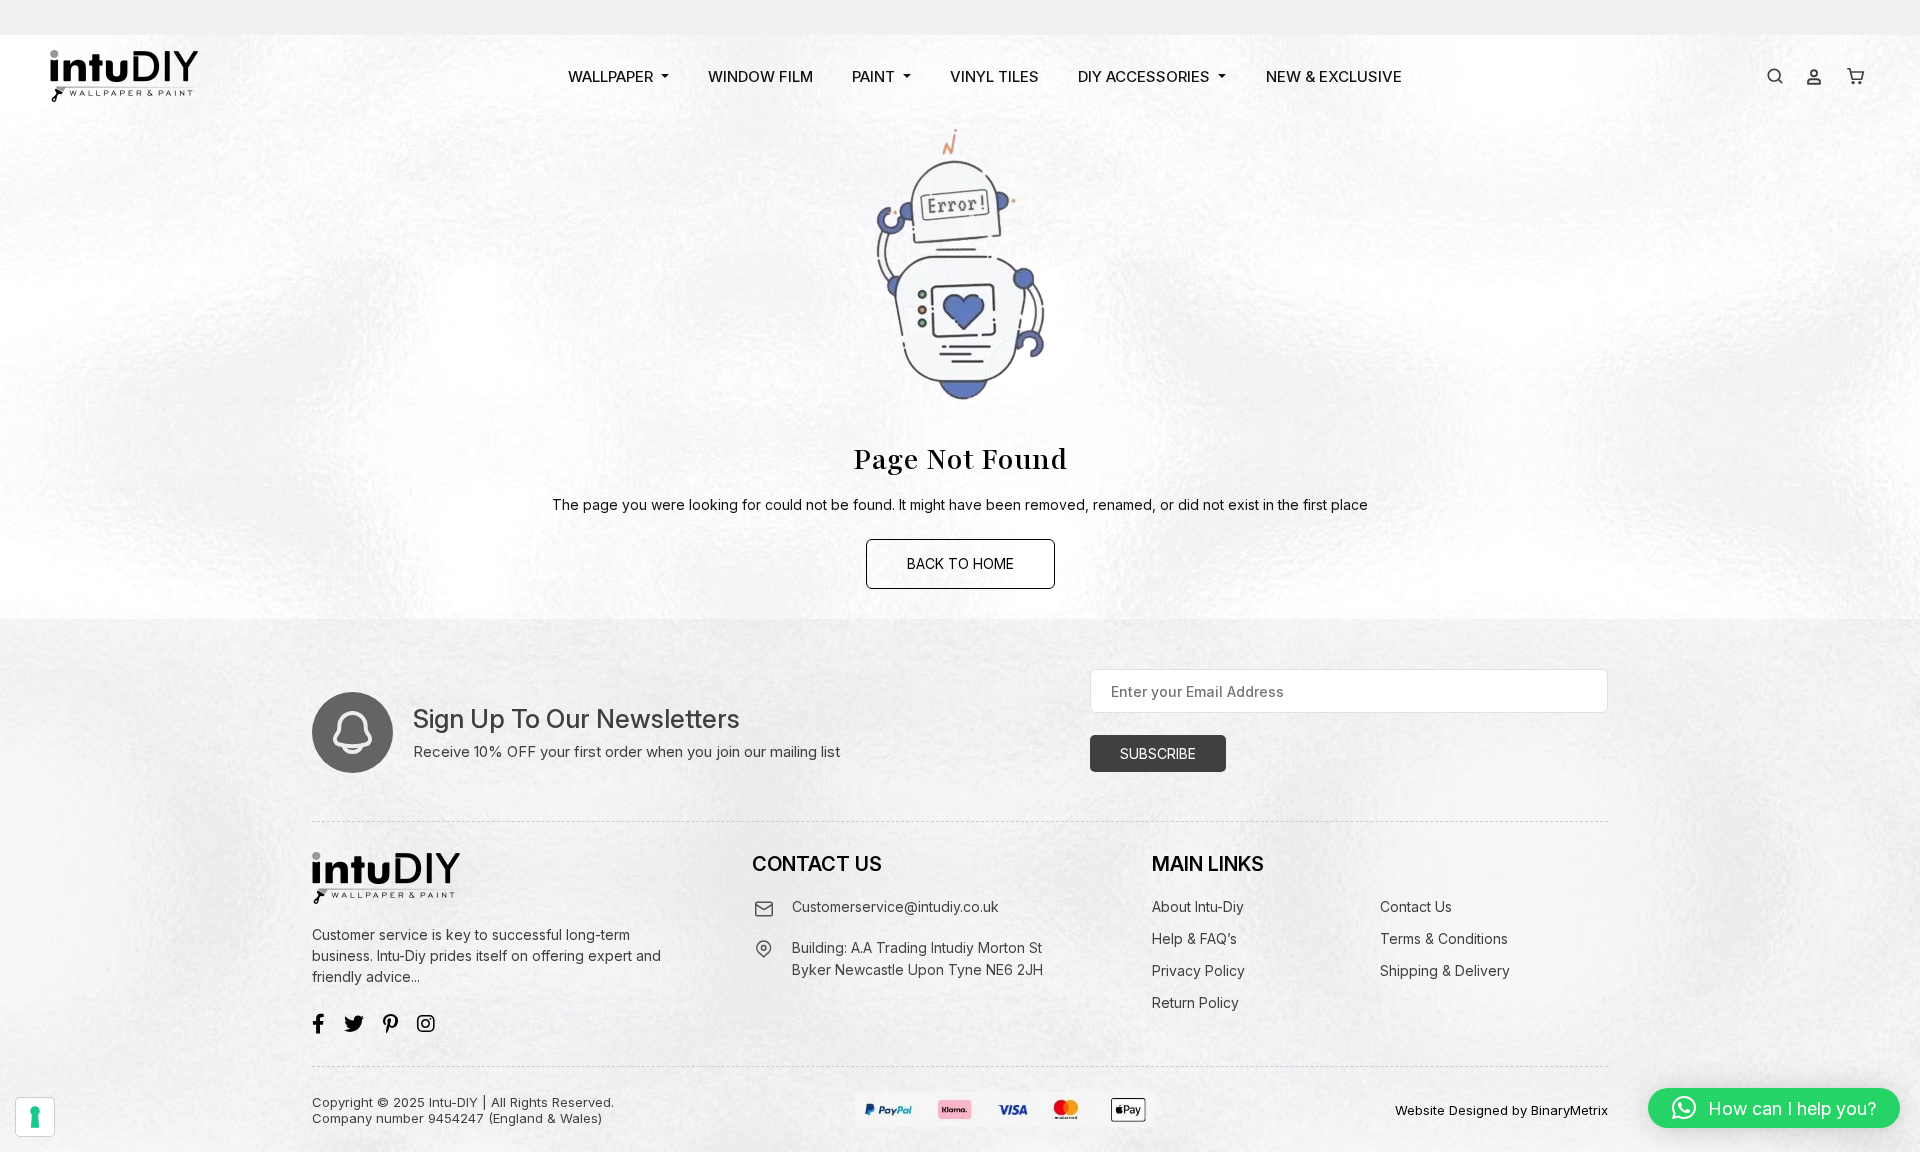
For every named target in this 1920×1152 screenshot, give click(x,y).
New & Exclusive (1334, 76)
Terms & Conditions (1444, 938)
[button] (1774, 1108)
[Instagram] (426, 1024)
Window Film (760, 76)
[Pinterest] (390, 1024)
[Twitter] (354, 1024)
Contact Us (1416, 906)
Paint (873, 76)
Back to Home (960, 563)
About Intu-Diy (1198, 906)
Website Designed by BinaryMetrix (1501, 1110)
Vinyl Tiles (994, 76)
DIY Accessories (1144, 76)
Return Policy (1195, 1002)
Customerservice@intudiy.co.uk (895, 906)
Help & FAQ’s (1194, 938)
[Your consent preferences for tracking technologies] (35, 1117)
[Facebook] (318, 1024)
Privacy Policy (1198, 970)
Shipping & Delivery (1445, 970)
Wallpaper (610, 76)
